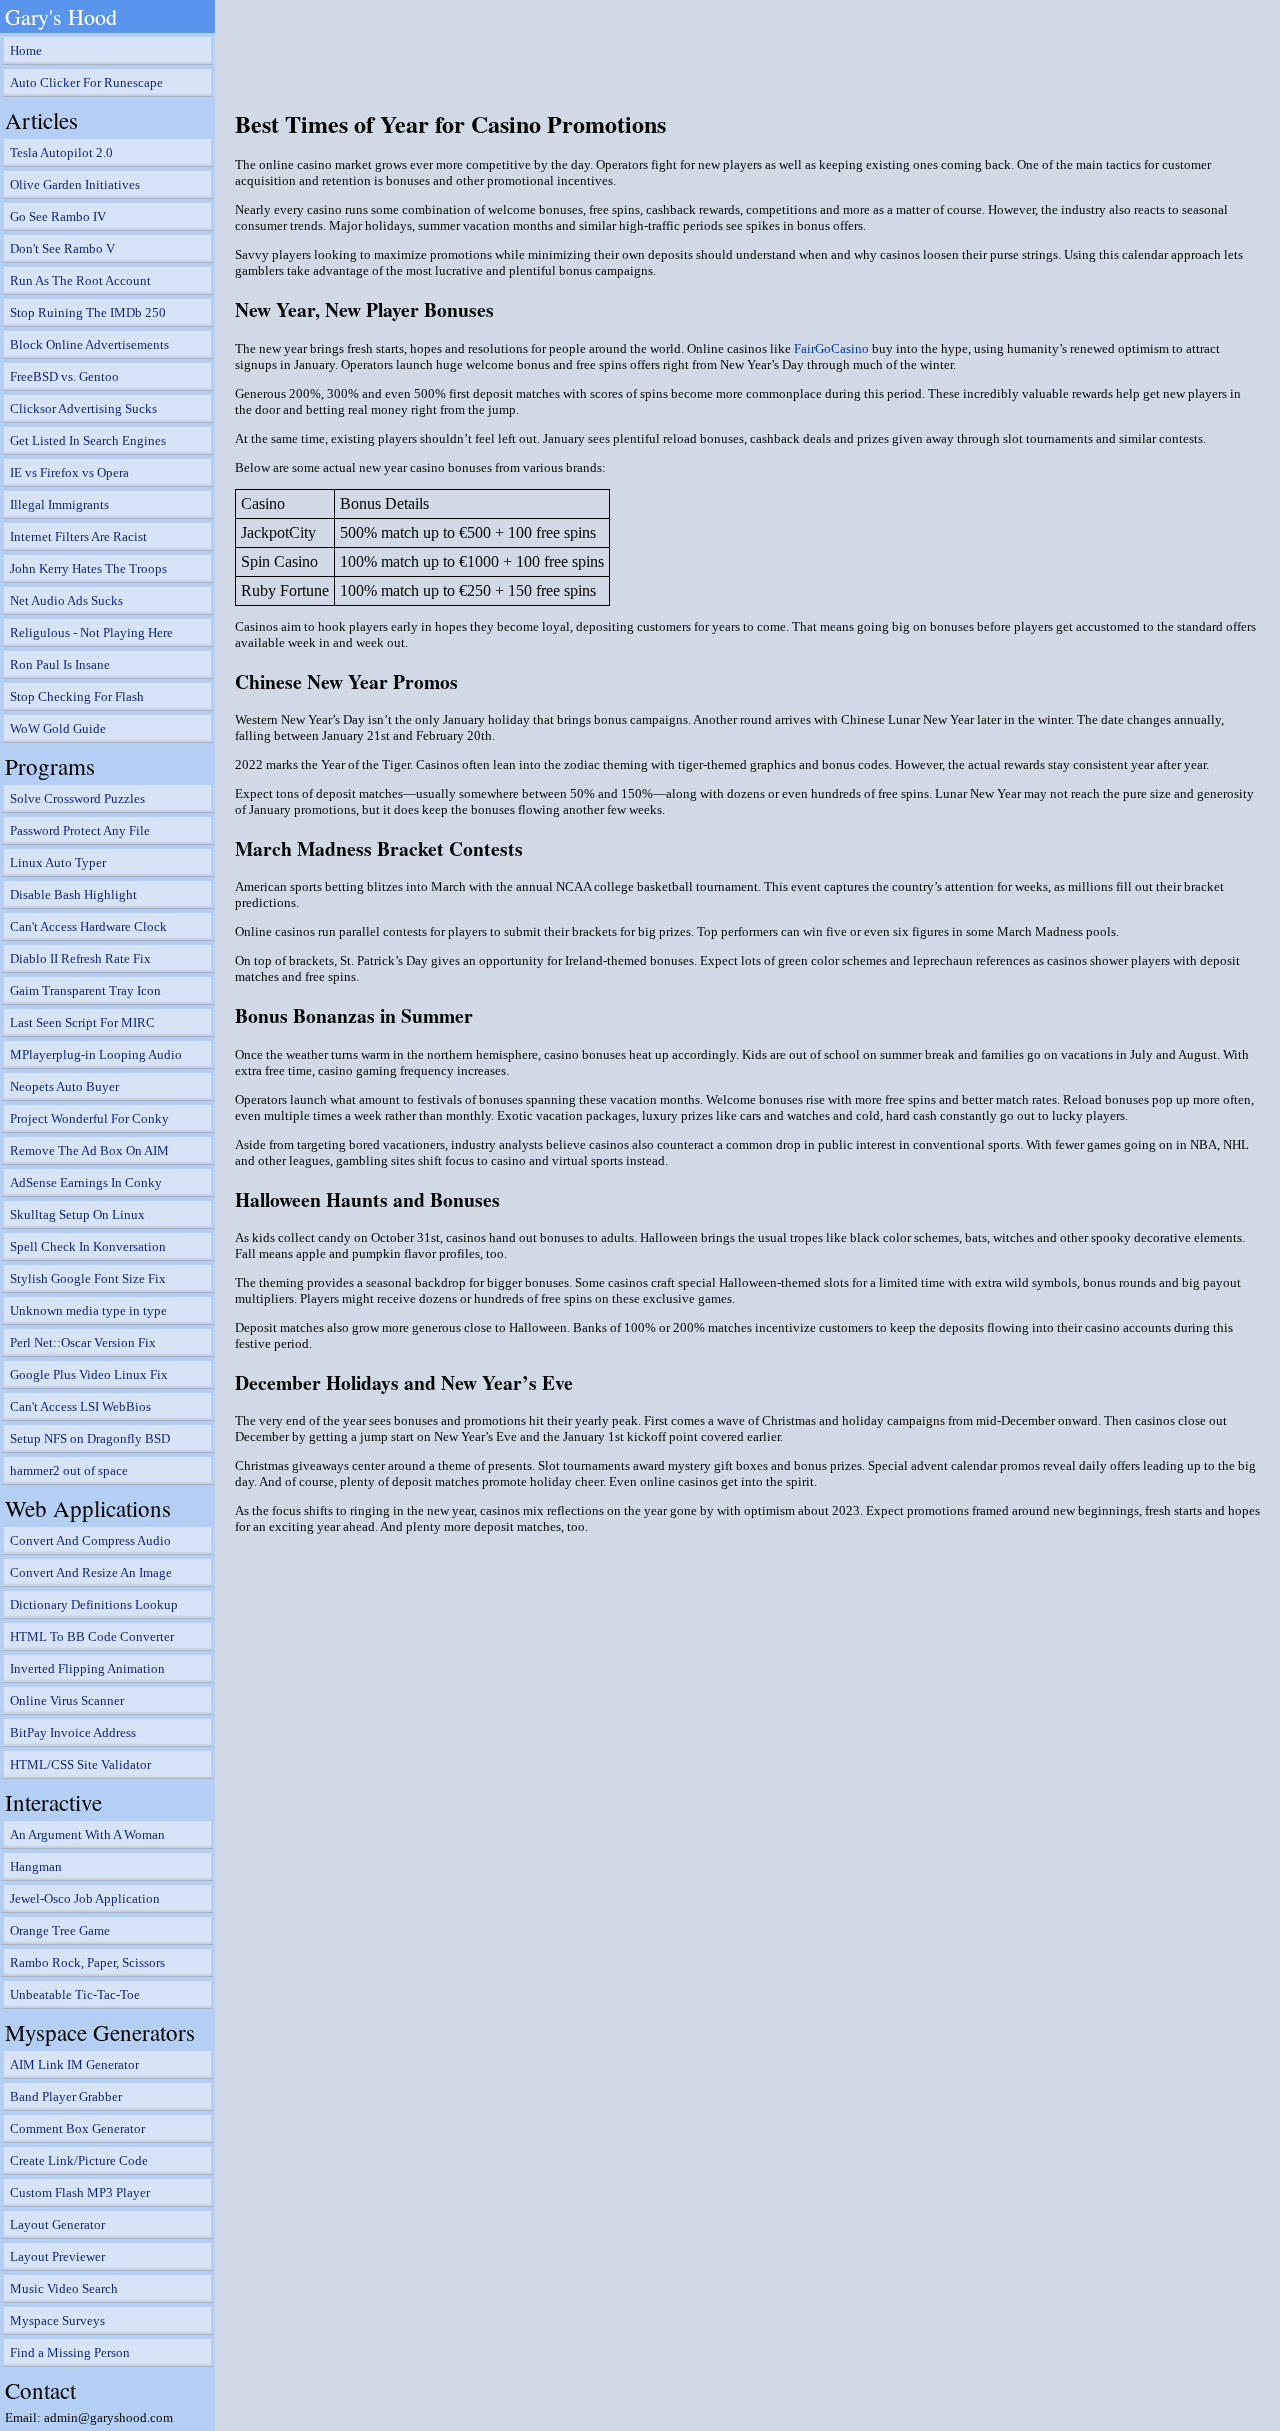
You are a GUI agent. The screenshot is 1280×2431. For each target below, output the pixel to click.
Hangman (36, 1866)
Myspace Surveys (57, 2320)
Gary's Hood (61, 16)
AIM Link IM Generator (74, 2064)
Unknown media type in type (88, 1310)
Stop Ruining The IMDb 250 (88, 312)
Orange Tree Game (60, 1930)
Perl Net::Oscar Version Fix (83, 1342)
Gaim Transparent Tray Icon (85, 990)
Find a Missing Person (70, 2352)
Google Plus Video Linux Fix (89, 1374)
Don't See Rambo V (62, 248)
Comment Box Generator (77, 2128)
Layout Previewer (57, 2256)
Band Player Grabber (66, 2096)
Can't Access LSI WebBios (80, 1406)
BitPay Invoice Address (73, 1732)
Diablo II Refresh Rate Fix (80, 958)
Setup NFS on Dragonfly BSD (90, 1438)
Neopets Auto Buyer (64, 1086)
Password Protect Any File (80, 830)
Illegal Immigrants (59, 504)
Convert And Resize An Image (91, 1572)
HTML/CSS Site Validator (80, 1764)
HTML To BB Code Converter (92, 1636)
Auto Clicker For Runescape (86, 82)
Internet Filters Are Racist (78, 536)
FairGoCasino (831, 348)
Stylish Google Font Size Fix (88, 1278)
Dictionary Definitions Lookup (94, 1604)
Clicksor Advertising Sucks (83, 408)
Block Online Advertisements (89, 344)
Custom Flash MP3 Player (80, 2192)
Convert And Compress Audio (90, 1540)
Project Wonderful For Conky (89, 1118)
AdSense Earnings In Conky (86, 1182)
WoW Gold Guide (58, 728)
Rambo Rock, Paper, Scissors (87, 1962)
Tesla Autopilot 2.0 (61, 152)
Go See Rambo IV (58, 216)
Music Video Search (64, 2288)
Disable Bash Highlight (73, 894)
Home (26, 50)
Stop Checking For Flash (77, 696)
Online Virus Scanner (67, 1700)
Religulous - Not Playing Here (91, 632)
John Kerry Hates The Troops (88, 568)
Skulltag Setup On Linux (77, 1214)
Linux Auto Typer (58, 862)
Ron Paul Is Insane (60, 664)
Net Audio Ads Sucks (66, 600)
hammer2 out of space (69, 1470)
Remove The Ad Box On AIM (89, 1150)
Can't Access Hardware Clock (88, 926)
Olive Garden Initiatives (75, 184)
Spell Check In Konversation (88, 1246)
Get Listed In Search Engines (88, 440)
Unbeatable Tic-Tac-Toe (75, 1994)
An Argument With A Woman (87, 1834)
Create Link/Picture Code (79, 2160)
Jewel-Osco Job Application (85, 1898)
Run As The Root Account (80, 280)
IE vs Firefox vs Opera (69, 472)
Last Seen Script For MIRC (82, 1022)
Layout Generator (57, 2224)
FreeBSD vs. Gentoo (64, 376)
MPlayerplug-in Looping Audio (96, 1054)
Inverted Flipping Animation (87, 1668)
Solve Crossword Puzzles (77, 798)
